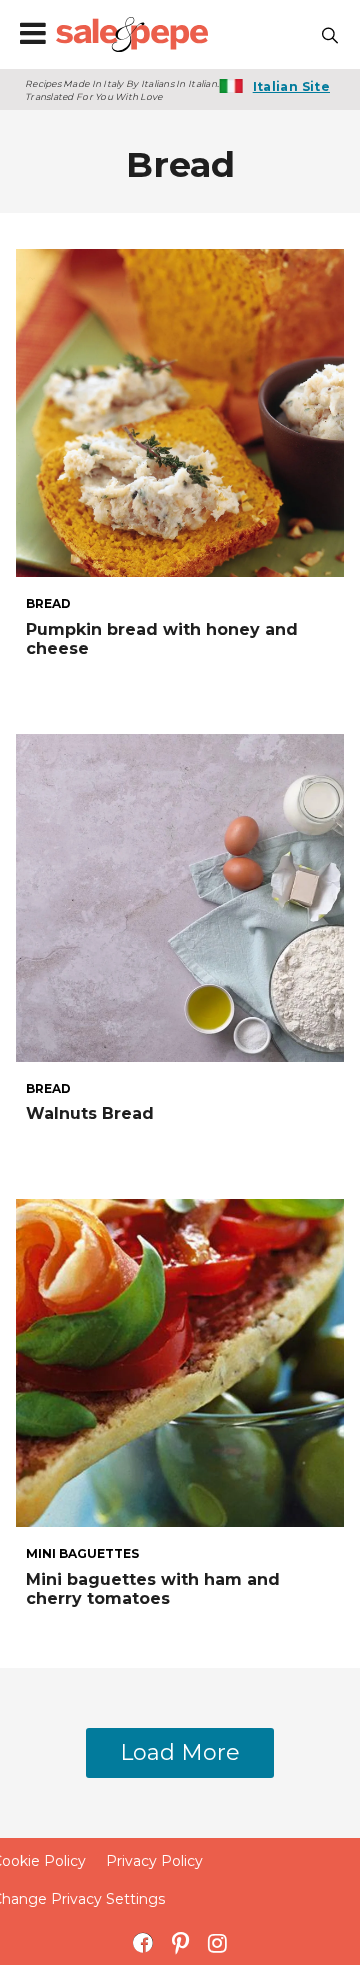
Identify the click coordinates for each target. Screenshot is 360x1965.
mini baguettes (82, 1554)
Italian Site (291, 86)
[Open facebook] (143, 1942)
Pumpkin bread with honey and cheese (162, 639)
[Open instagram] (217, 1942)
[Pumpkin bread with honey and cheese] (180, 411)
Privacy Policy (154, 1861)
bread (48, 604)
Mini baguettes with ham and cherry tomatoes (153, 1589)
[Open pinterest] (180, 1942)
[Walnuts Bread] (180, 895)
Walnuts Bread (90, 1113)
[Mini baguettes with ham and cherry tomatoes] (180, 1361)
